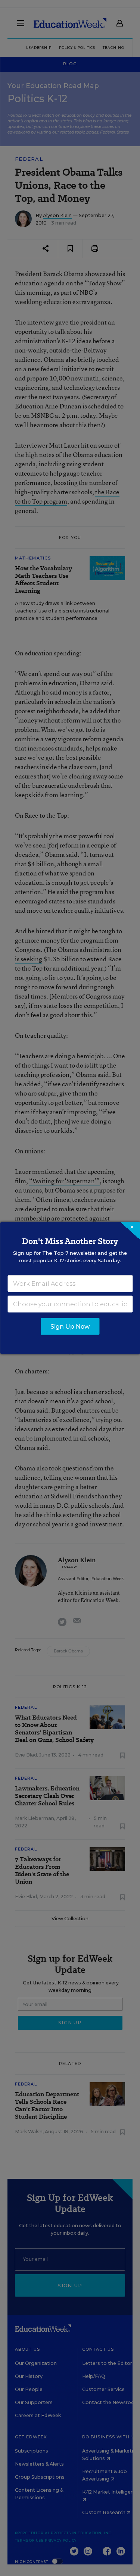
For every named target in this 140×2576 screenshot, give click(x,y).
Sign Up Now (70, 1327)
